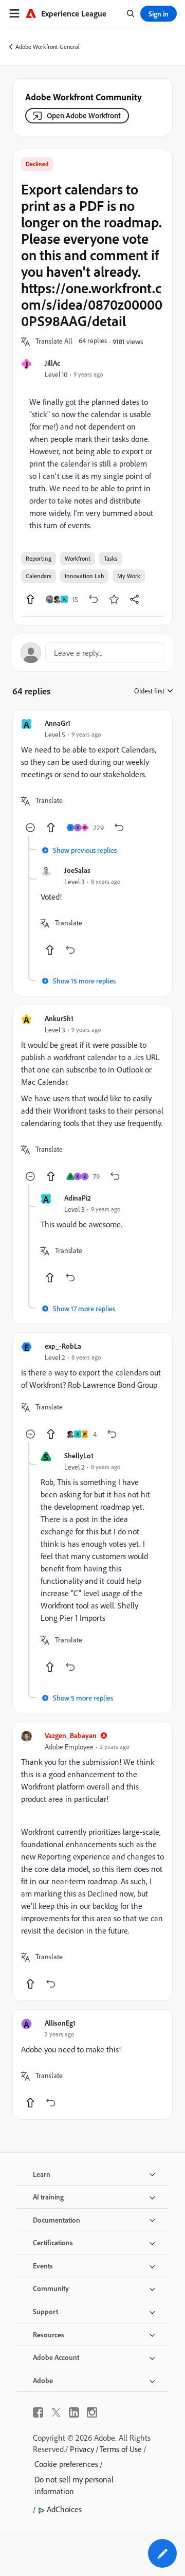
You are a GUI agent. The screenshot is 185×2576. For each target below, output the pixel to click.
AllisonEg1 (60, 2023)
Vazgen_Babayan (71, 1735)
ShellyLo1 (79, 1455)
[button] (54, 342)
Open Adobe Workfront (84, 115)
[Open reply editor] (92, 653)
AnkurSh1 (59, 1018)
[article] (92, 777)
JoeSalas (77, 870)
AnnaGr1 (58, 723)
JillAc (52, 363)
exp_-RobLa (63, 1346)
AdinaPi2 (78, 1198)
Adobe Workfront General (48, 47)
